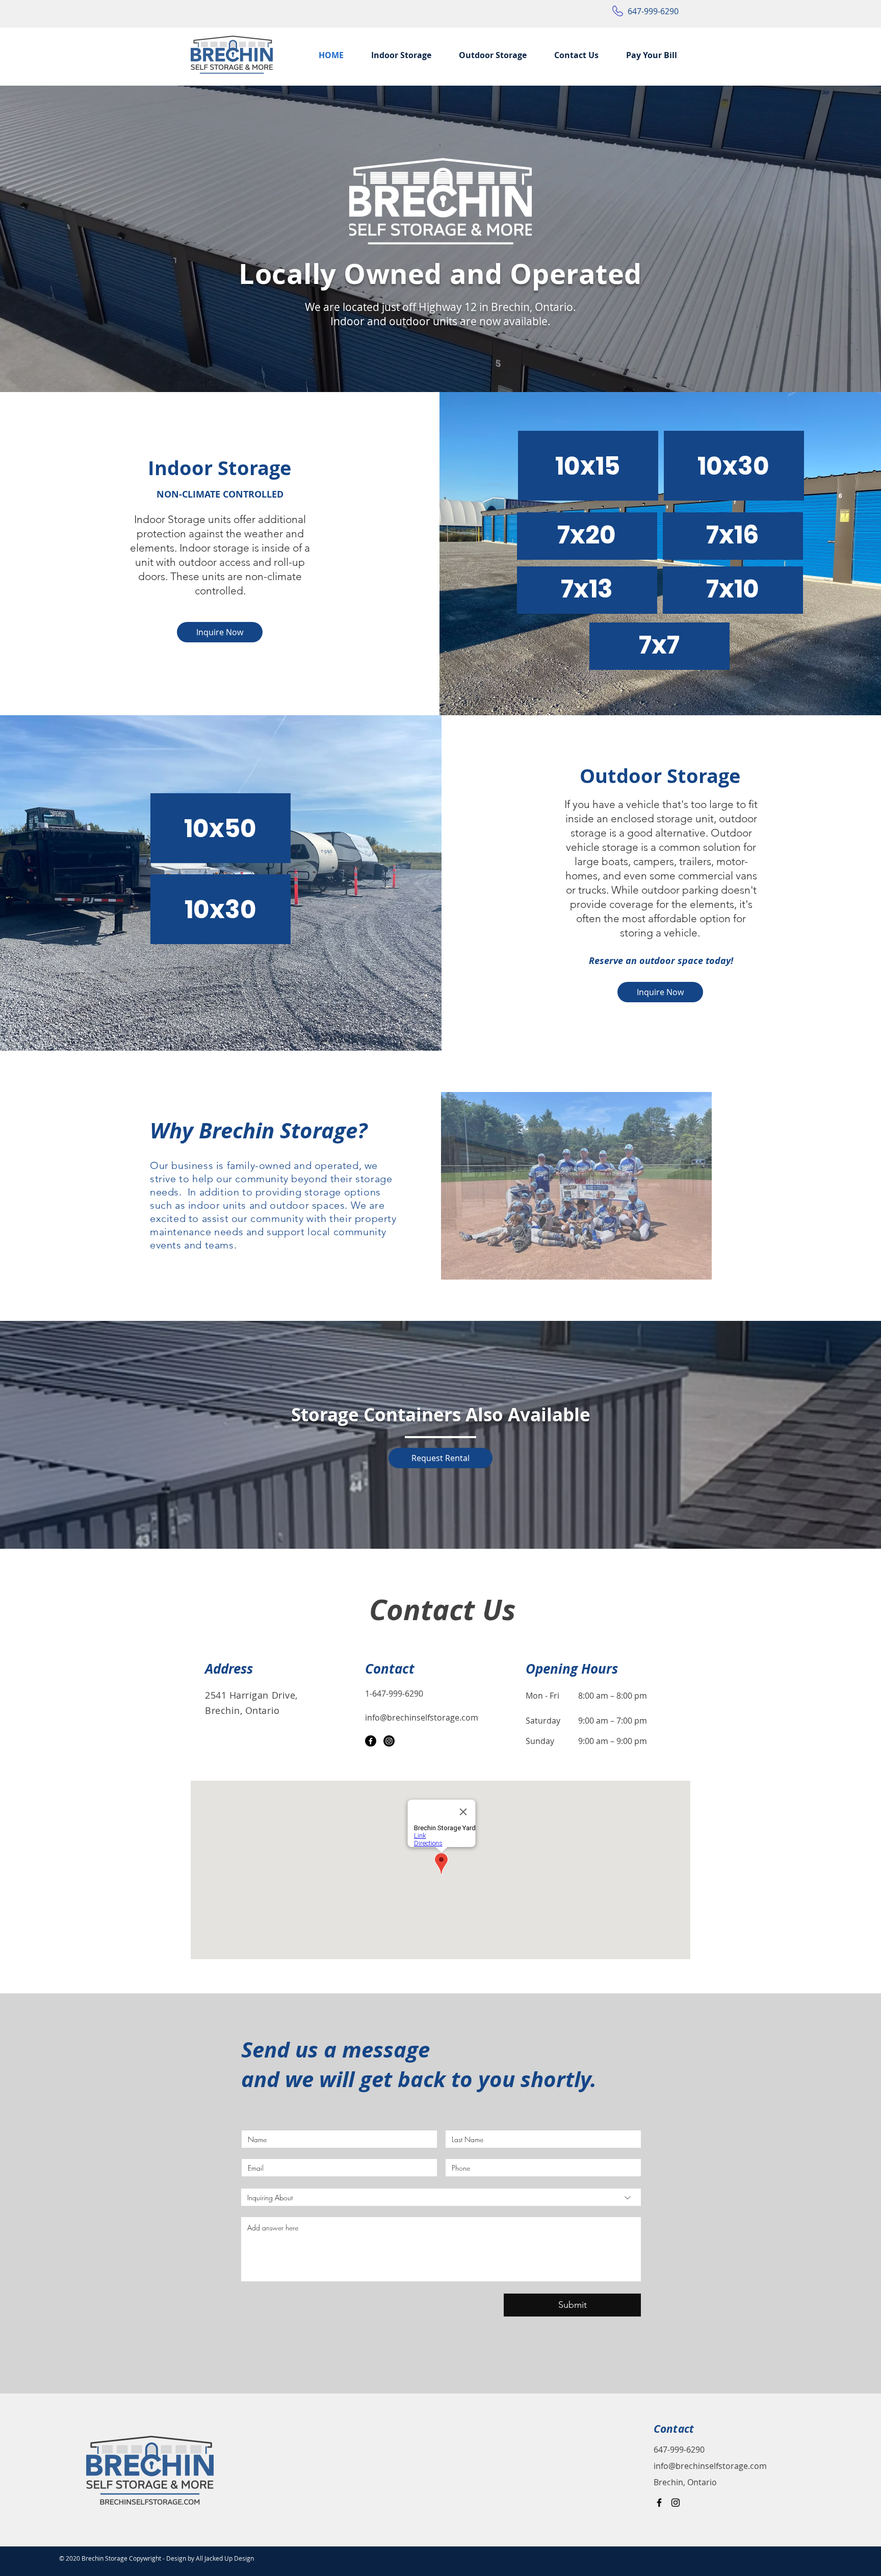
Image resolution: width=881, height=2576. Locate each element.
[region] (588, 466)
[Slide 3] (441, 372)
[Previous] (56, 239)
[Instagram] (389, 1741)
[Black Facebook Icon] (659, 2503)
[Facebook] (371, 1741)
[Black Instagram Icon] (676, 2503)
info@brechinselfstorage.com (710, 2466)
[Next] (825, 239)
